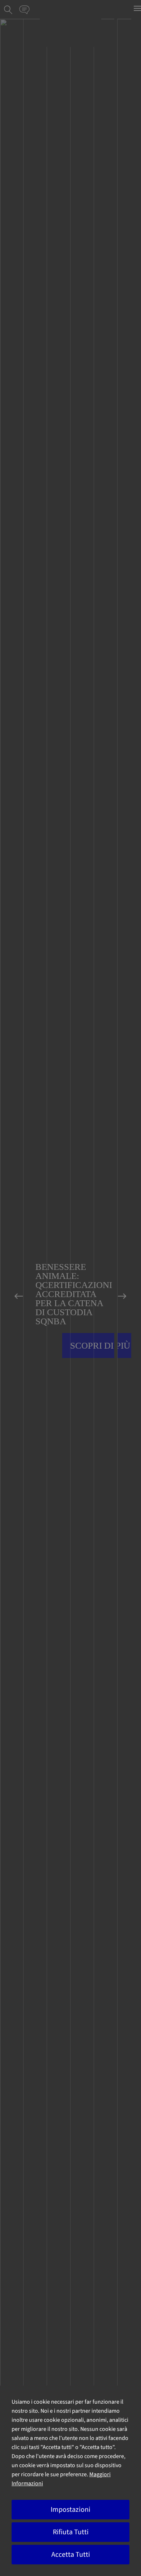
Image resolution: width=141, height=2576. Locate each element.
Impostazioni (70, 2510)
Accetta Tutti (71, 2555)
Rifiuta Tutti (71, 2532)
